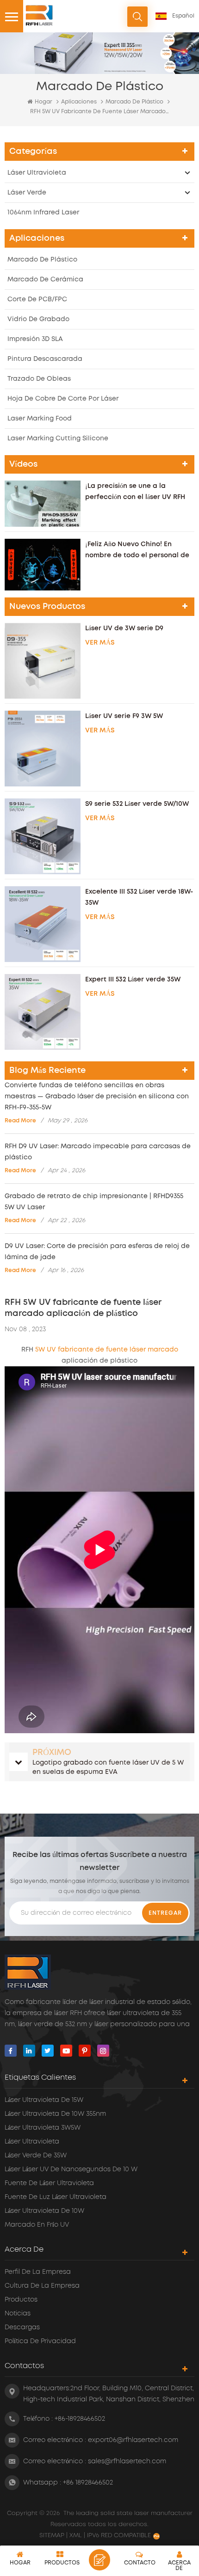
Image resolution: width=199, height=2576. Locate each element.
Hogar (44, 102)
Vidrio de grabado (38, 319)
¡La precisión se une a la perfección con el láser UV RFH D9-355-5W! (135, 493)
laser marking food (40, 419)
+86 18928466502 (88, 2483)
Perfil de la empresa (38, 2272)
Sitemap (53, 2536)
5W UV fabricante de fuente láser (91, 1350)
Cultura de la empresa (42, 2286)
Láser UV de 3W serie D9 (124, 628)
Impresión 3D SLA (35, 339)
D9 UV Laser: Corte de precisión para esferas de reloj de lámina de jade (97, 1252)
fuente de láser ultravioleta (49, 2183)
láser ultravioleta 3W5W (43, 2128)
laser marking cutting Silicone (58, 438)
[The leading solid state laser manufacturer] (39, 15)
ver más (100, 643)
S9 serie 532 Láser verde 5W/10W (137, 804)
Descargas (22, 2327)
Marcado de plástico (134, 102)
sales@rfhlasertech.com (127, 2461)
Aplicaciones (79, 102)
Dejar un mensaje (99, 2560)
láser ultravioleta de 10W (44, 2211)
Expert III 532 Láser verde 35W (133, 980)
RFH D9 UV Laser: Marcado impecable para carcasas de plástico (98, 1152)
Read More (20, 1121)
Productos (21, 2300)
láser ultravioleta (32, 2142)
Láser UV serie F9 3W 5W (124, 716)
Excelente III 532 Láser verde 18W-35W (139, 897)
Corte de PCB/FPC (37, 299)
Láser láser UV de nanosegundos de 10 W (71, 2169)
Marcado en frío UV (37, 2225)
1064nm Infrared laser (43, 213)
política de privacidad (40, 2341)
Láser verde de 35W (36, 2156)
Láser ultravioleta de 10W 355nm (55, 2114)
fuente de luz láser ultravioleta (56, 2197)
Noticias (18, 2314)
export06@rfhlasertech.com (133, 2440)
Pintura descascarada (45, 359)
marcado (163, 1350)
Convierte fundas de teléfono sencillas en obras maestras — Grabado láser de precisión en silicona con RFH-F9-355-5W (97, 1096)
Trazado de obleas (39, 379)
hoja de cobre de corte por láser (63, 399)
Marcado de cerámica (45, 280)
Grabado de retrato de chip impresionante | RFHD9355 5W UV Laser (94, 1202)
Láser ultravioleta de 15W (44, 2100)
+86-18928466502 (80, 2419)
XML (76, 2536)
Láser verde (27, 193)
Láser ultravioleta (37, 173)
